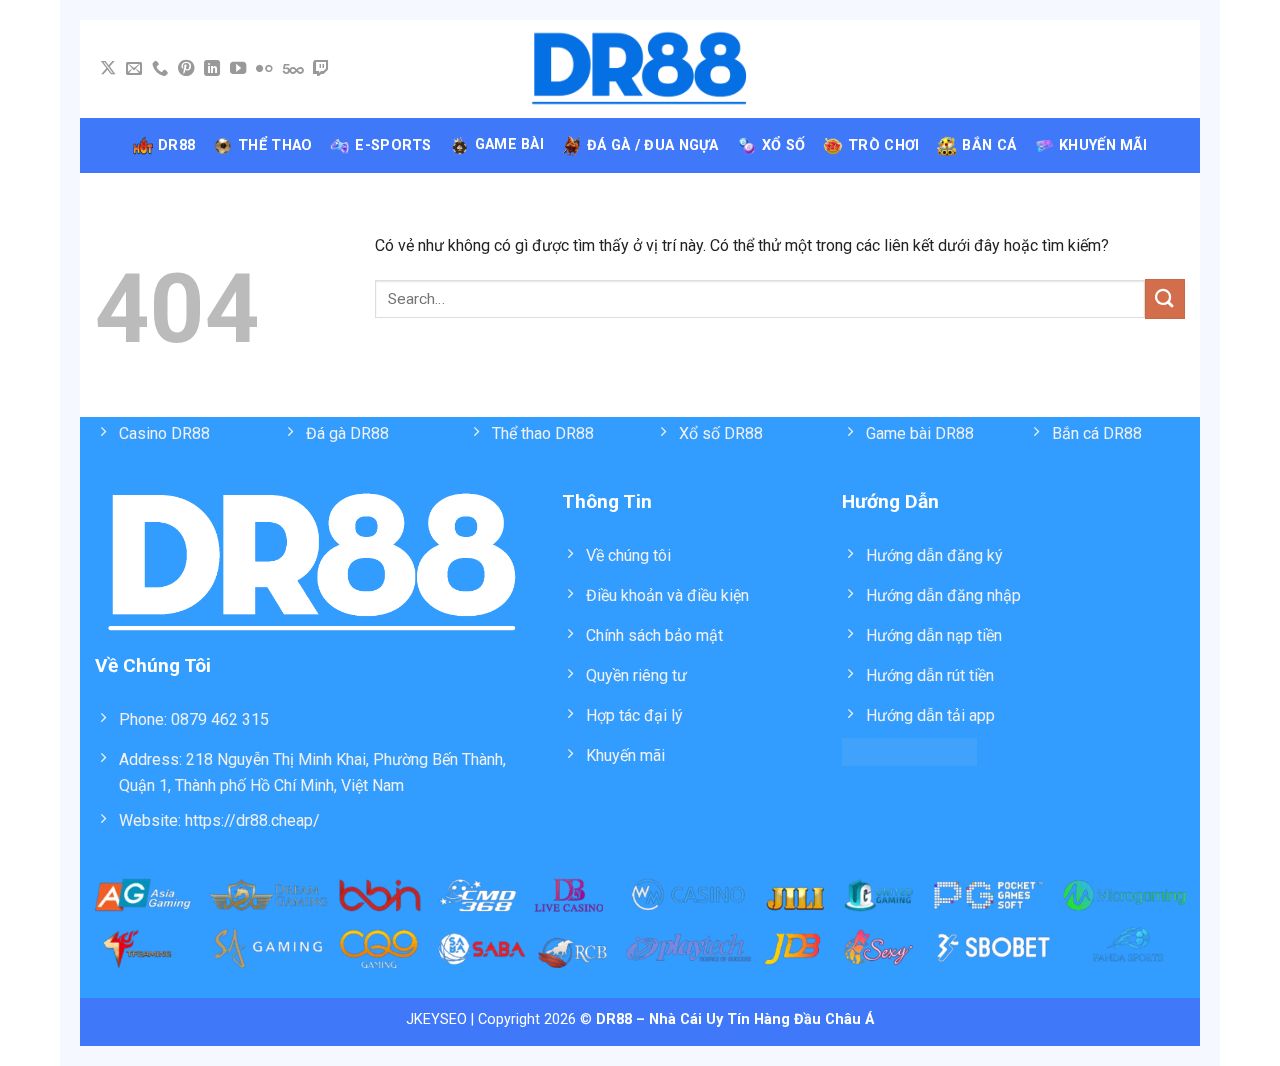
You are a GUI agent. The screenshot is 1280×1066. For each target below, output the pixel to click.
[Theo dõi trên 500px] (293, 69)
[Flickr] (264, 69)
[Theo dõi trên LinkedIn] (212, 69)
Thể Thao (275, 145)
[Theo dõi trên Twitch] (321, 69)
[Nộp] (1165, 298)
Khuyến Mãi (1103, 145)
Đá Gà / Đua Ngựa (653, 145)
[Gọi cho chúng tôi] (160, 69)
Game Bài (509, 144)
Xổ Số (783, 145)
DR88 (176, 145)
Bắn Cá (989, 145)
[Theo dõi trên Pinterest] (186, 69)
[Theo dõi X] (108, 69)
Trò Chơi (883, 145)
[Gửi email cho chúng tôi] (134, 69)
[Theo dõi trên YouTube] (238, 69)
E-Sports (393, 145)
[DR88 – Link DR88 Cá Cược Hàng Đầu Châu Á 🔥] (640, 69)
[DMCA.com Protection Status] (909, 750)
